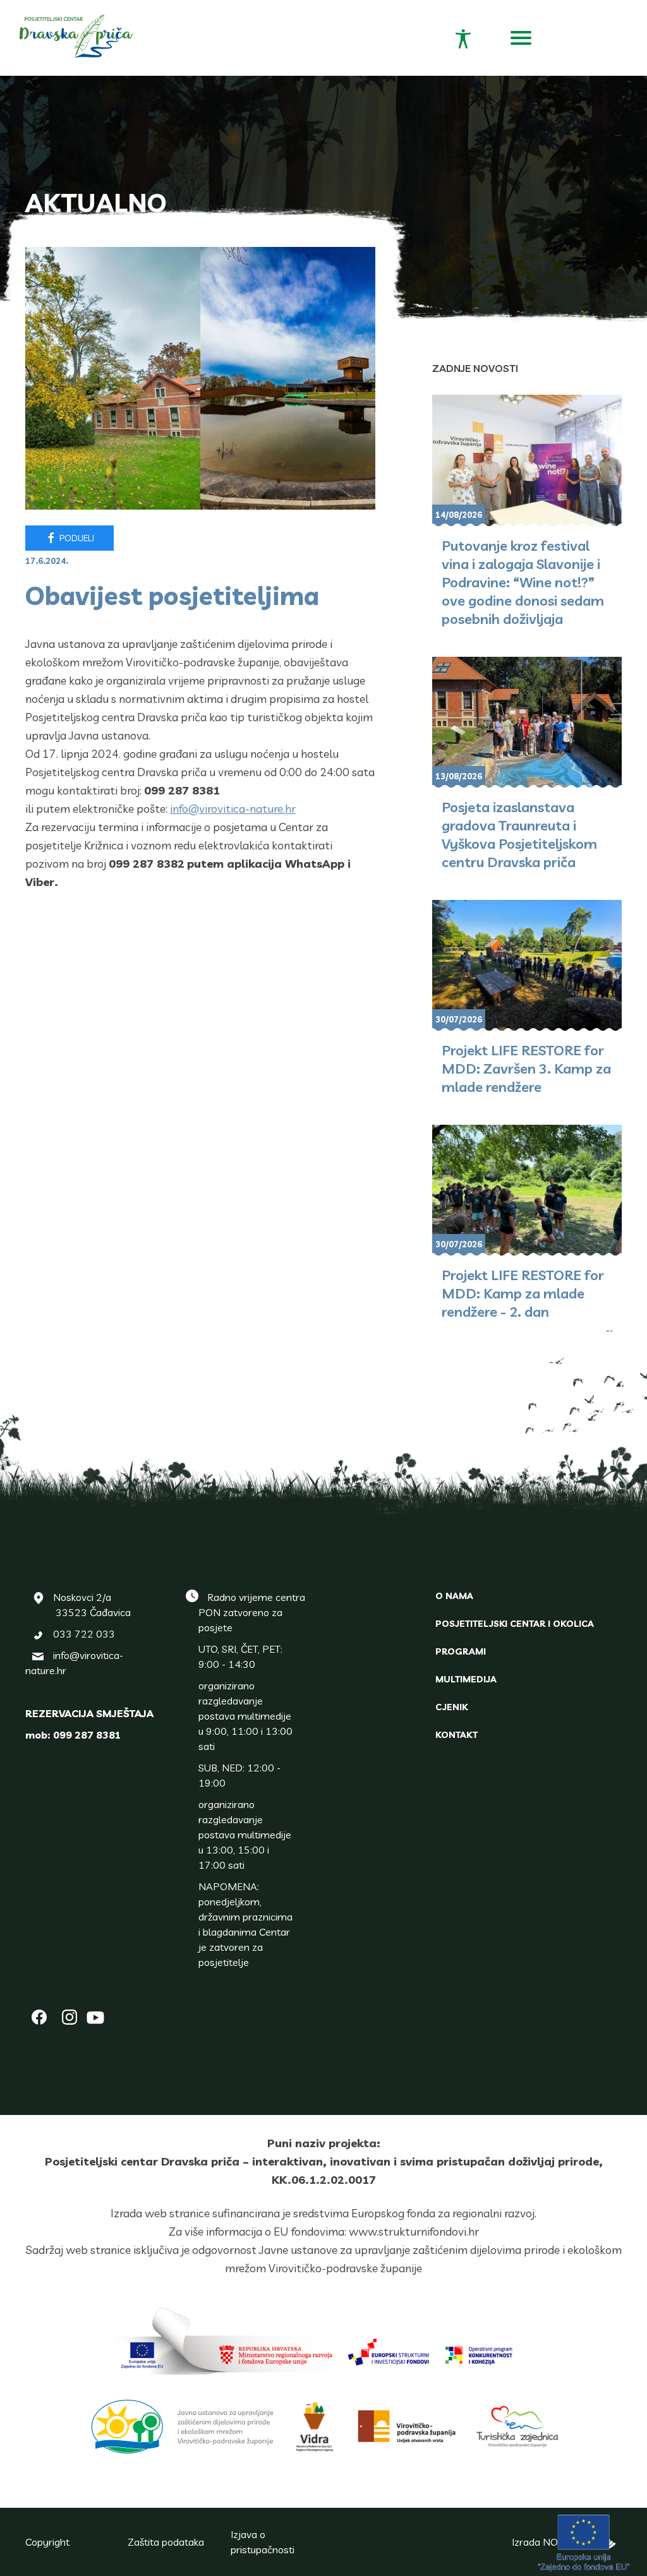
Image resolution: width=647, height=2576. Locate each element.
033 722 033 (84, 1634)
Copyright (47, 2542)
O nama (454, 1596)
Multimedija (466, 1679)
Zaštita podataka (166, 2542)
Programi (461, 1651)
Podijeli (76, 538)
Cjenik (451, 1707)
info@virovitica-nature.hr (233, 809)
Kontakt (457, 1735)
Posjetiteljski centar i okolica (515, 1624)
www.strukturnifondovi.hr (414, 2232)
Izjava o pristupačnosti (263, 2542)
